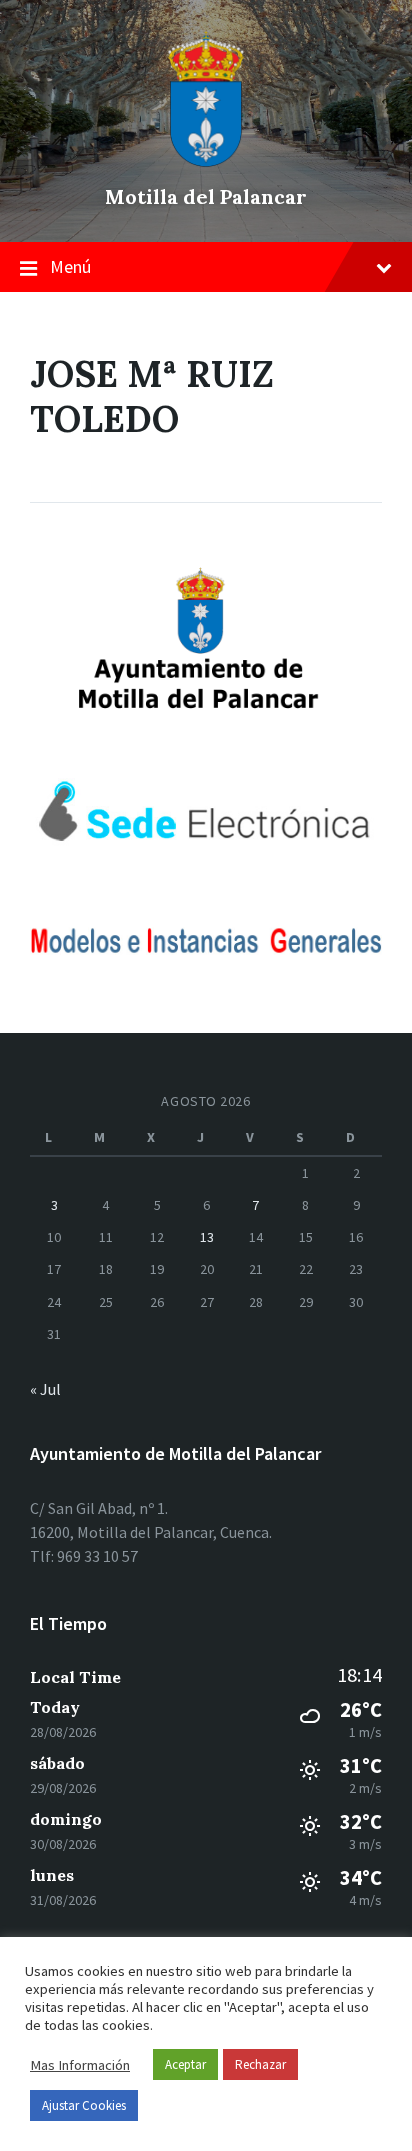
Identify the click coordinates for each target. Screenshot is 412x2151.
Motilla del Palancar (206, 196)
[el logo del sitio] (206, 162)
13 (207, 1237)
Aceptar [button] (185, 2064)
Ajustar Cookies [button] (84, 2105)
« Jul (45, 1389)
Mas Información (80, 2065)
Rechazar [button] (260, 2064)
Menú (70, 266)
